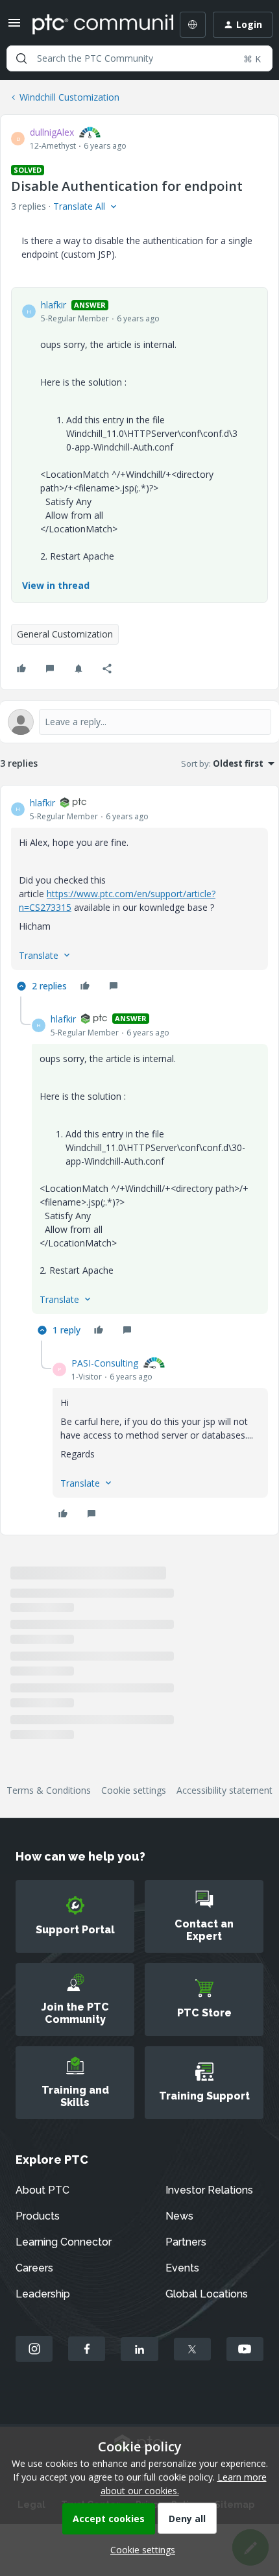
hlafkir (54, 305)
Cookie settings (134, 1790)
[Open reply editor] (139, 722)
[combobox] (139, 58)
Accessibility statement (224, 1790)
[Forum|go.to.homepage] (93, 25)
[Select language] (193, 25)
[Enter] (21, 58)
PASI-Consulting (105, 1363)
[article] (139, 896)
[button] (14, 27)
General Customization (65, 634)
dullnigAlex (52, 132)
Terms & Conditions (49, 1790)
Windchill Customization (69, 97)
